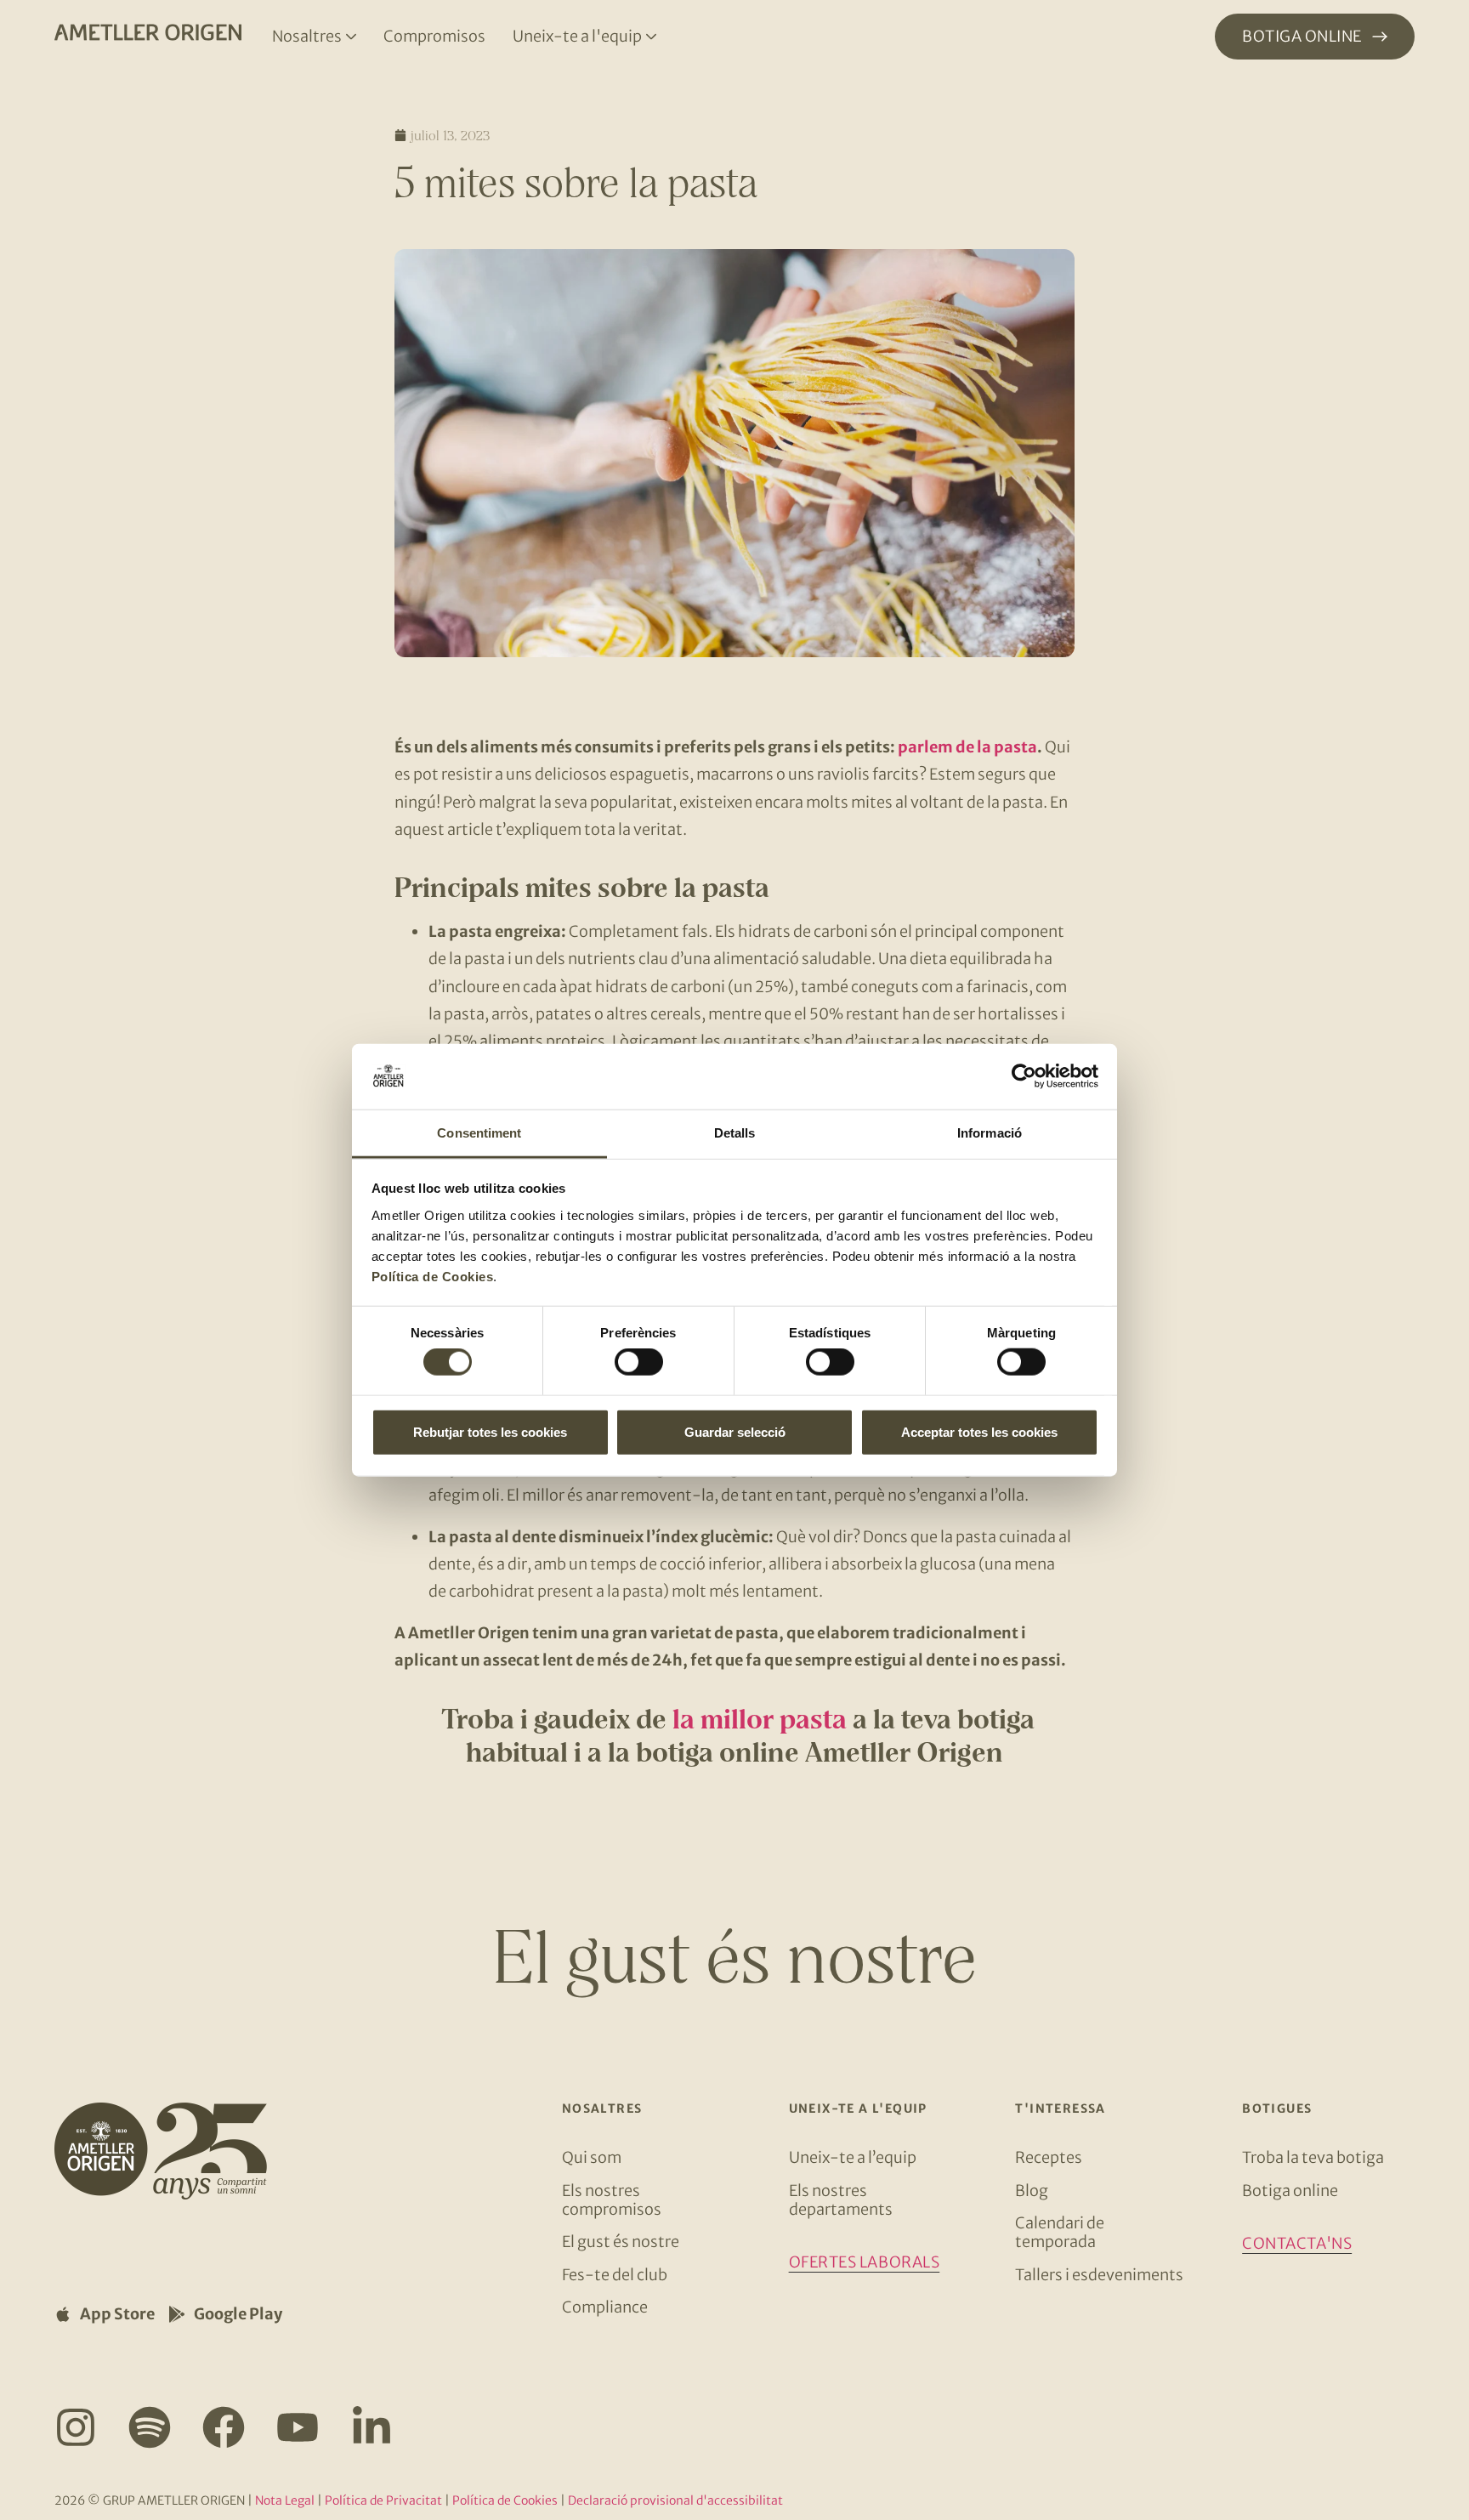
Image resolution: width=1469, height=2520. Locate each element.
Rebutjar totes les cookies (490, 1431)
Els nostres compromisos (612, 2200)
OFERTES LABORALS (865, 2262)
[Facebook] (224, 2427)
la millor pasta (760, 1719)
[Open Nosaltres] (351, 37)
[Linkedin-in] (372, 2427)
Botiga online (1290, 2191)
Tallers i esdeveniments (1099, 2275)
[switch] (639, 1362)
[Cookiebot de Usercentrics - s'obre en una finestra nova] (1024, 1076)
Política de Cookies (433, 1277)
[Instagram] (76, 2427)
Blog (1032, 2191)
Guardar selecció (735, 1431)
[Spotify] (150, 2427)
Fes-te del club (615, 2275)
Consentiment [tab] (479, 1133)
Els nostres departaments (841, 2200)
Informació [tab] (990, 1133)
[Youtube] (298, 2427)
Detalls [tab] (735, 1133)
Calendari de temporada (1060, 2232)
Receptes (1049, 2157)
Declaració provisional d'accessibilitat (675, 2500)
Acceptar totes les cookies (979, 1431)
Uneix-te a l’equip (853, 2157)
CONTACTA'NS (1297, 2243)
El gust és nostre (621, 2242)
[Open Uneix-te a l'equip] (651, 37)
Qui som (592, 2157)
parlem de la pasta (967, 747)
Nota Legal (285, 2500)
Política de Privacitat (383, 2500)
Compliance (605, 2307)
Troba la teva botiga (1313, 2157)
